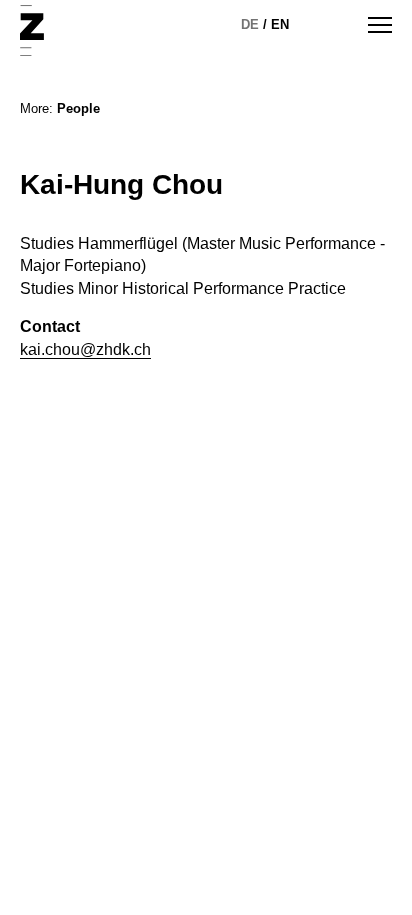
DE (250, 24)
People (78, 108)
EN (280, 24)
